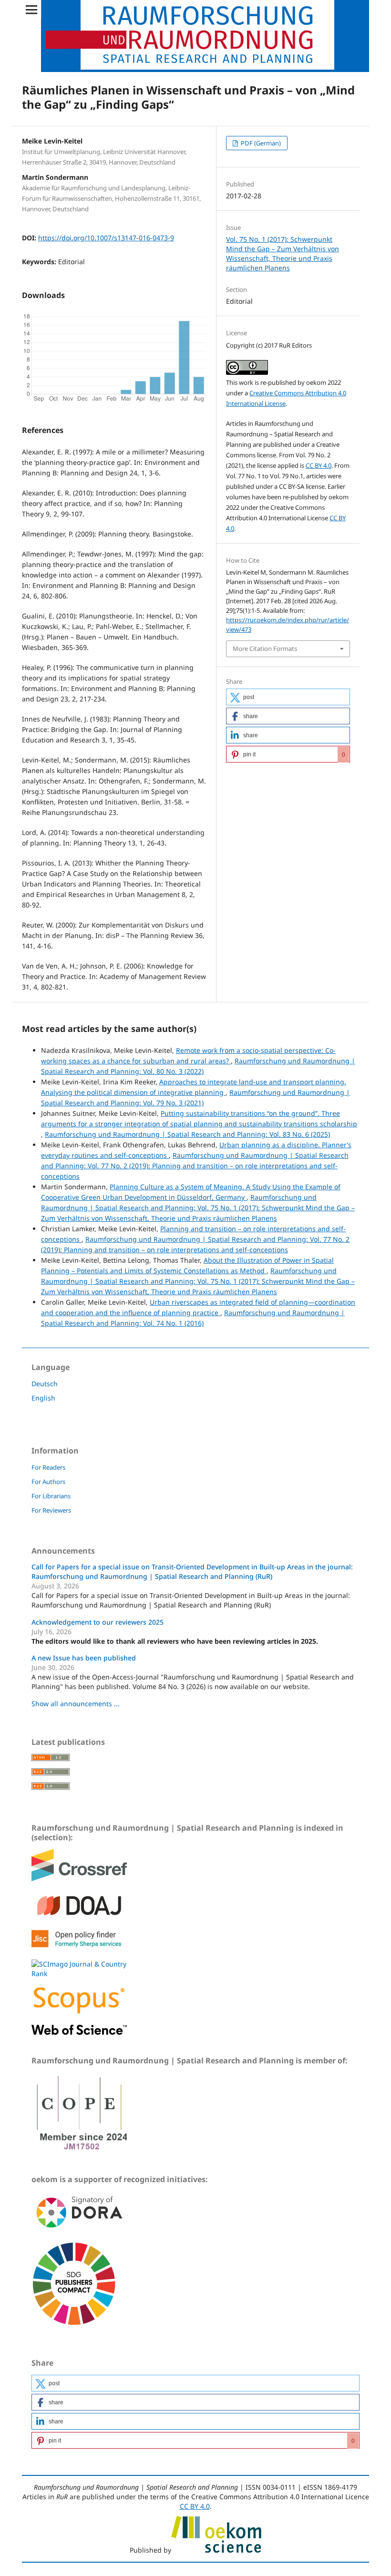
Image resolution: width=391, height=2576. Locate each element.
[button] (288, 697)
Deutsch (45, 1384)
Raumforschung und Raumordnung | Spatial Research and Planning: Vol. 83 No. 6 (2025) (187, 1134)
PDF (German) (260, 143)
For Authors (48, 1482)
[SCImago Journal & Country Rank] (79, 1973)
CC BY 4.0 (319, 465)
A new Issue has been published (84, 1658)
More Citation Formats (265, 649)
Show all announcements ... (76, 1704)
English (43, 1398)
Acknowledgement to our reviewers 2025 (98, 1622)
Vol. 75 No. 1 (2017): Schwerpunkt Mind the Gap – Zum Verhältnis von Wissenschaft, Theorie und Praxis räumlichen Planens (283, 253)
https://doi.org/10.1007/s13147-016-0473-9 (106, 238)
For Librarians (51, 1496)
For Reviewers (51, 1510)
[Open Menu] (31, 10)
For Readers (48, 1467)
